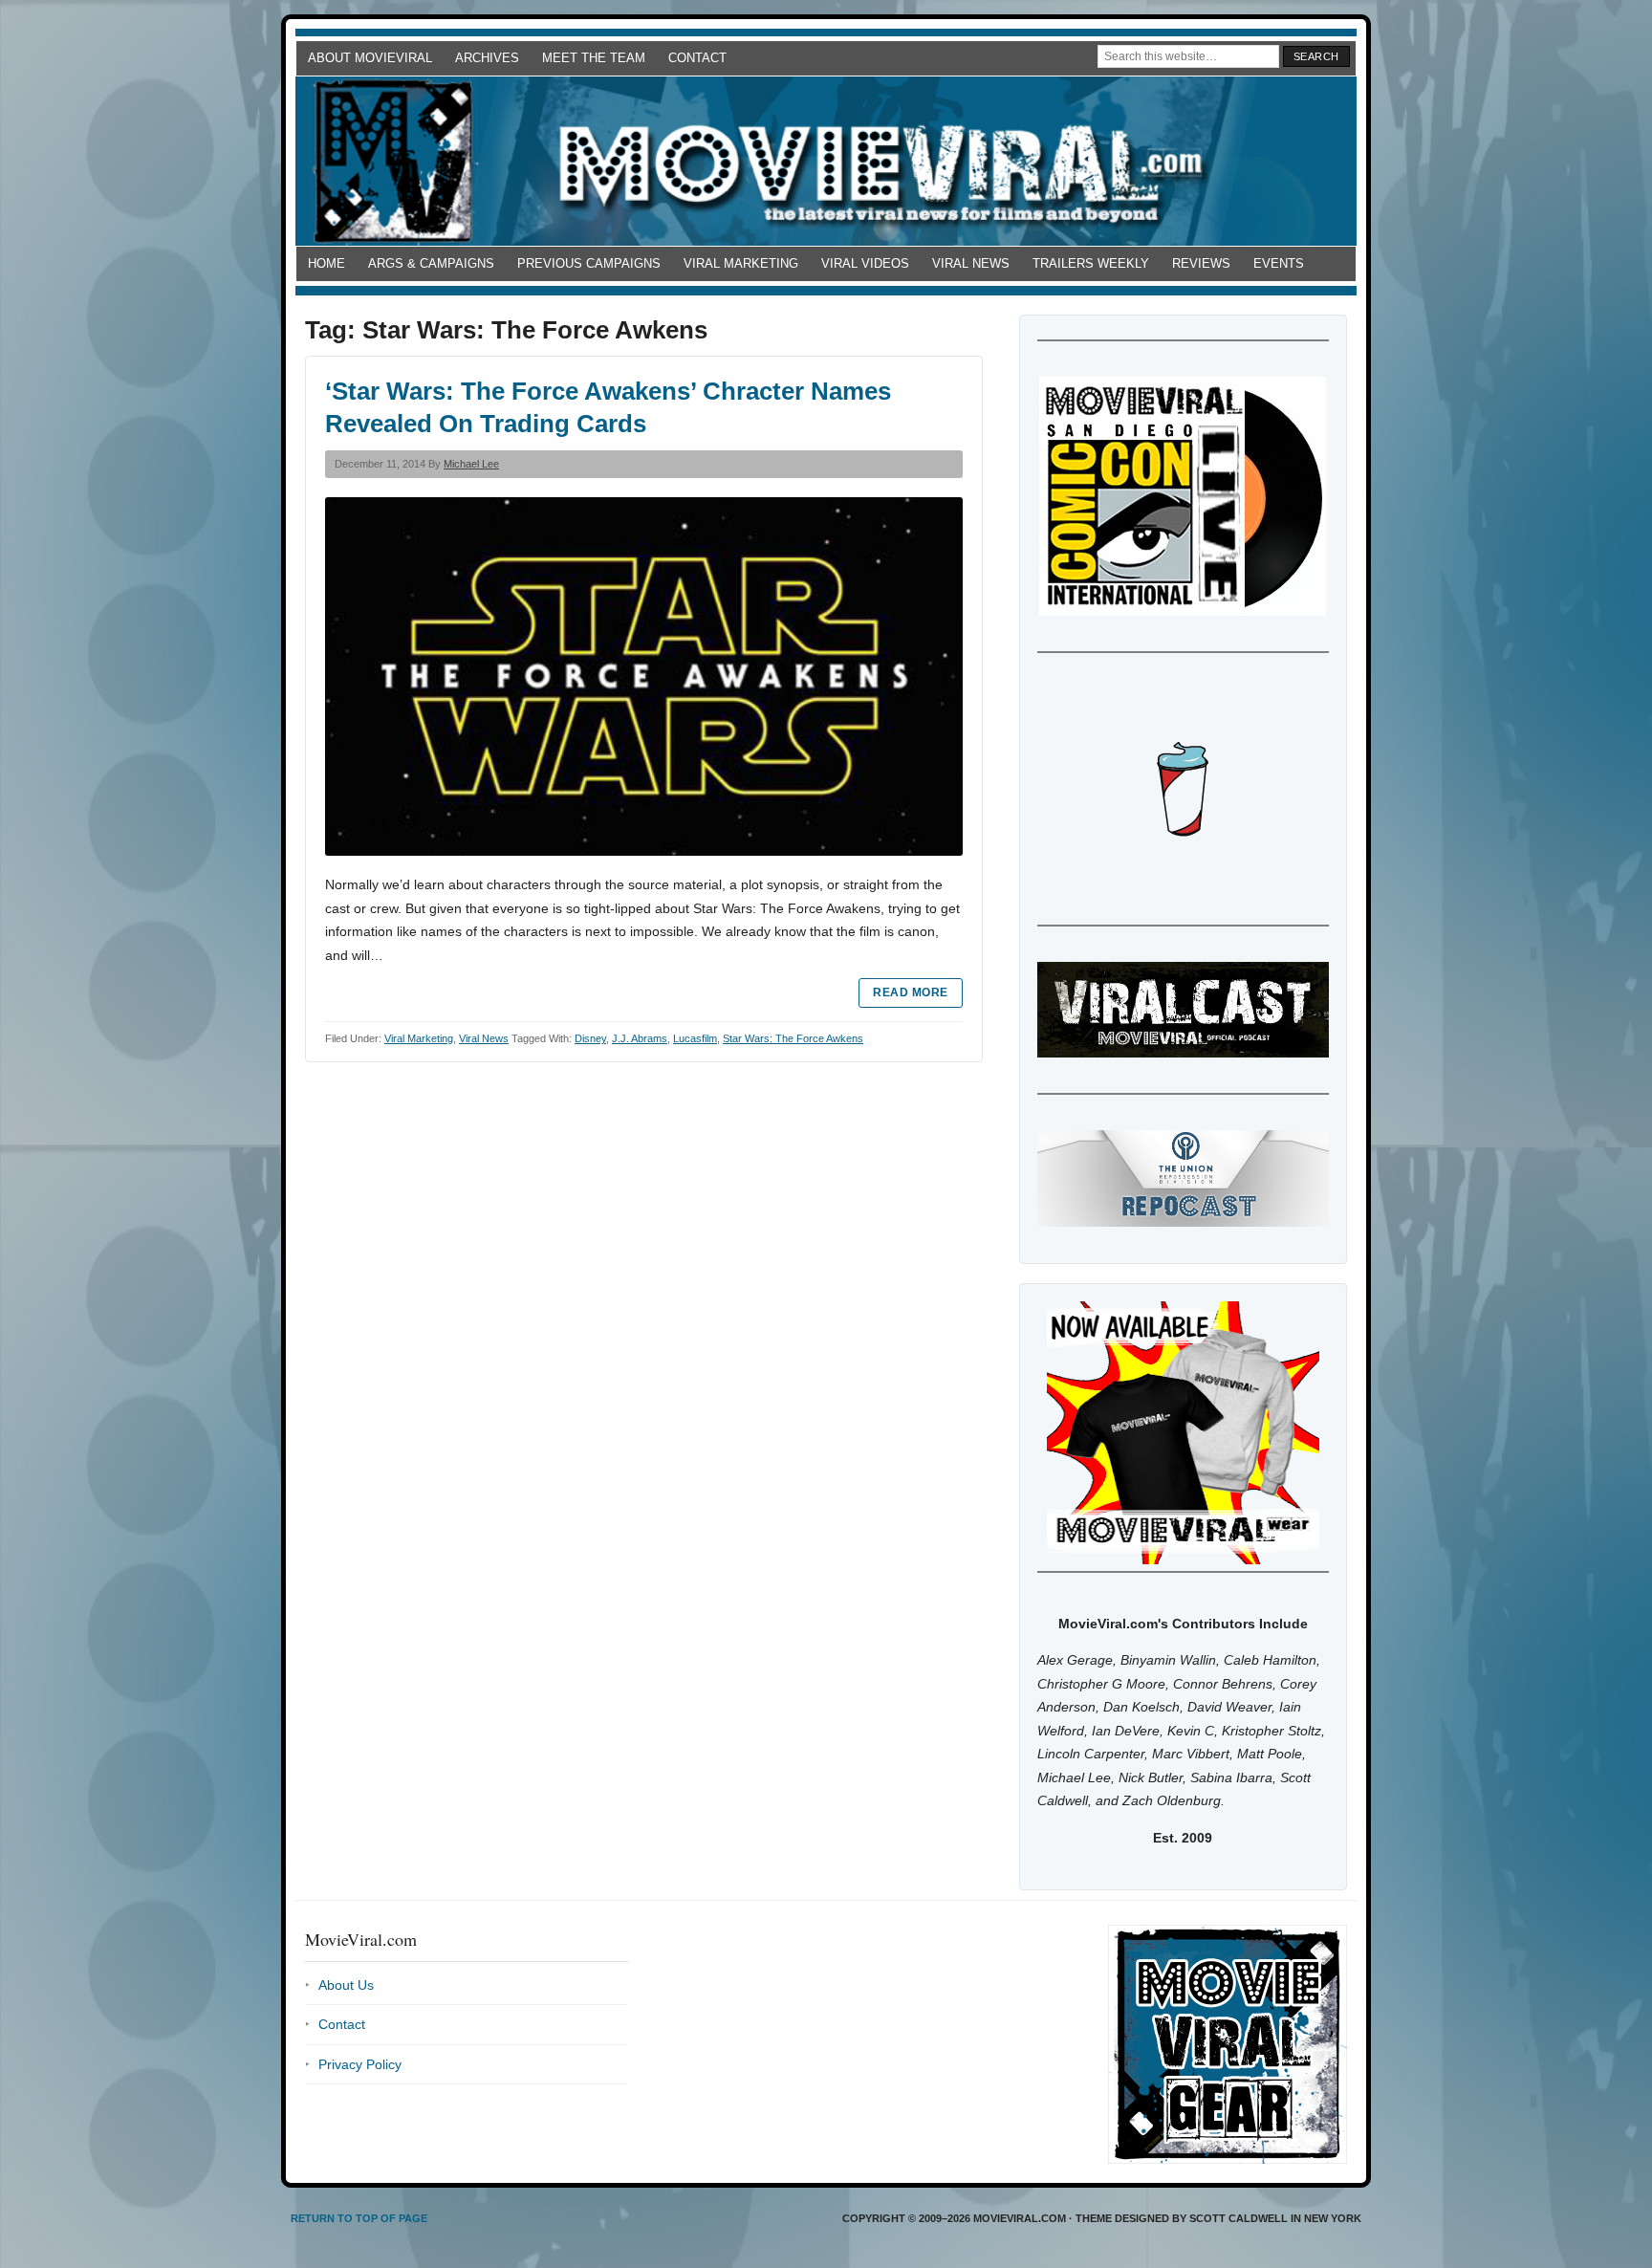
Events (1279, 263)
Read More (910, 992)
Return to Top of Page (359, 2218)
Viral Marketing (741, 263)
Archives (487, 58)
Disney (590, 1038)
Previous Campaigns (589, 263)
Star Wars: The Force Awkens (793, 1038)
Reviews (1201, 263)
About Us (346, 1985)
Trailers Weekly (1091, 263)
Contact (697, 58)
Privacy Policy (360, 2064)
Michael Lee (471, 464)
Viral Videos (865, 263)
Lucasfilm (695, 1038)
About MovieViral (370, 58)
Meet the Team (594, 58)
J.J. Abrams (640, 1038)
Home (326, 263)
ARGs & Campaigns (431, 263)
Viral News (971, 263)
